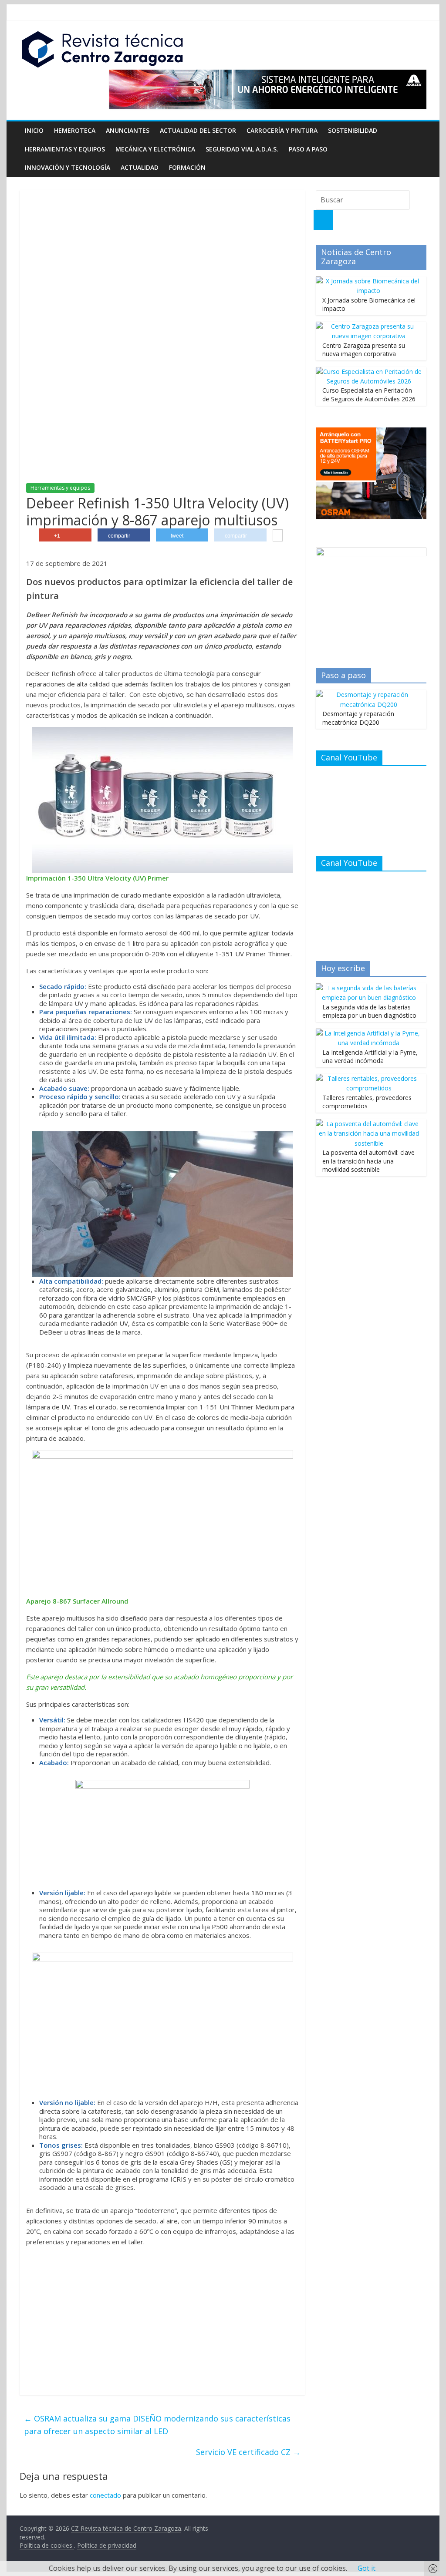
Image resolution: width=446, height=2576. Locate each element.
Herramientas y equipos (65, 149)
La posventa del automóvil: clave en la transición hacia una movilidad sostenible (368, 1161)
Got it (367, 2568)
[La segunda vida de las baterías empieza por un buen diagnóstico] (369, 988)
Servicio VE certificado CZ (248, 2452)
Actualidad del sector (198, 130)
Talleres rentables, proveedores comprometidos (367, 1102)
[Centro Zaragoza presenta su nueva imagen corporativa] (369, 326)
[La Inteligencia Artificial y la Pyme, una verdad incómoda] (369, 1033)
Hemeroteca (75, 130)
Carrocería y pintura (282, 130)
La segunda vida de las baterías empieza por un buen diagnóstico (369, 1011)
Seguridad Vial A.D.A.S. (242, 149)
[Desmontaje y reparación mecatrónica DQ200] (369, 694)
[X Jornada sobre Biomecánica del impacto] (369, 281)
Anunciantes (128, 130)
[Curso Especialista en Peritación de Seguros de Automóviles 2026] (369, 372)
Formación (187, 167)
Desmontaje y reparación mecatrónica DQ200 (358, 718)
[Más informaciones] (278, 536)
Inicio (34, 130)
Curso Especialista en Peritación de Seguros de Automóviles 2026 (369, 395)
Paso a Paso (308, 149)
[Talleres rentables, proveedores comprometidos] (369, 1078)
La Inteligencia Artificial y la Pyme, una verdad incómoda (370, 1057)
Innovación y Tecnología (68, 167)
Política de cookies (47, 2545)
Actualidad (140, 167)
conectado (105, 2495)
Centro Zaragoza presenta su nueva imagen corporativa (364, 350)
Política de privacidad (107, 2545)
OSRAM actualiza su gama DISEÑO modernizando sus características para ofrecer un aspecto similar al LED (157, 2425)
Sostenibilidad (353, 130)
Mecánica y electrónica (155, 149)
